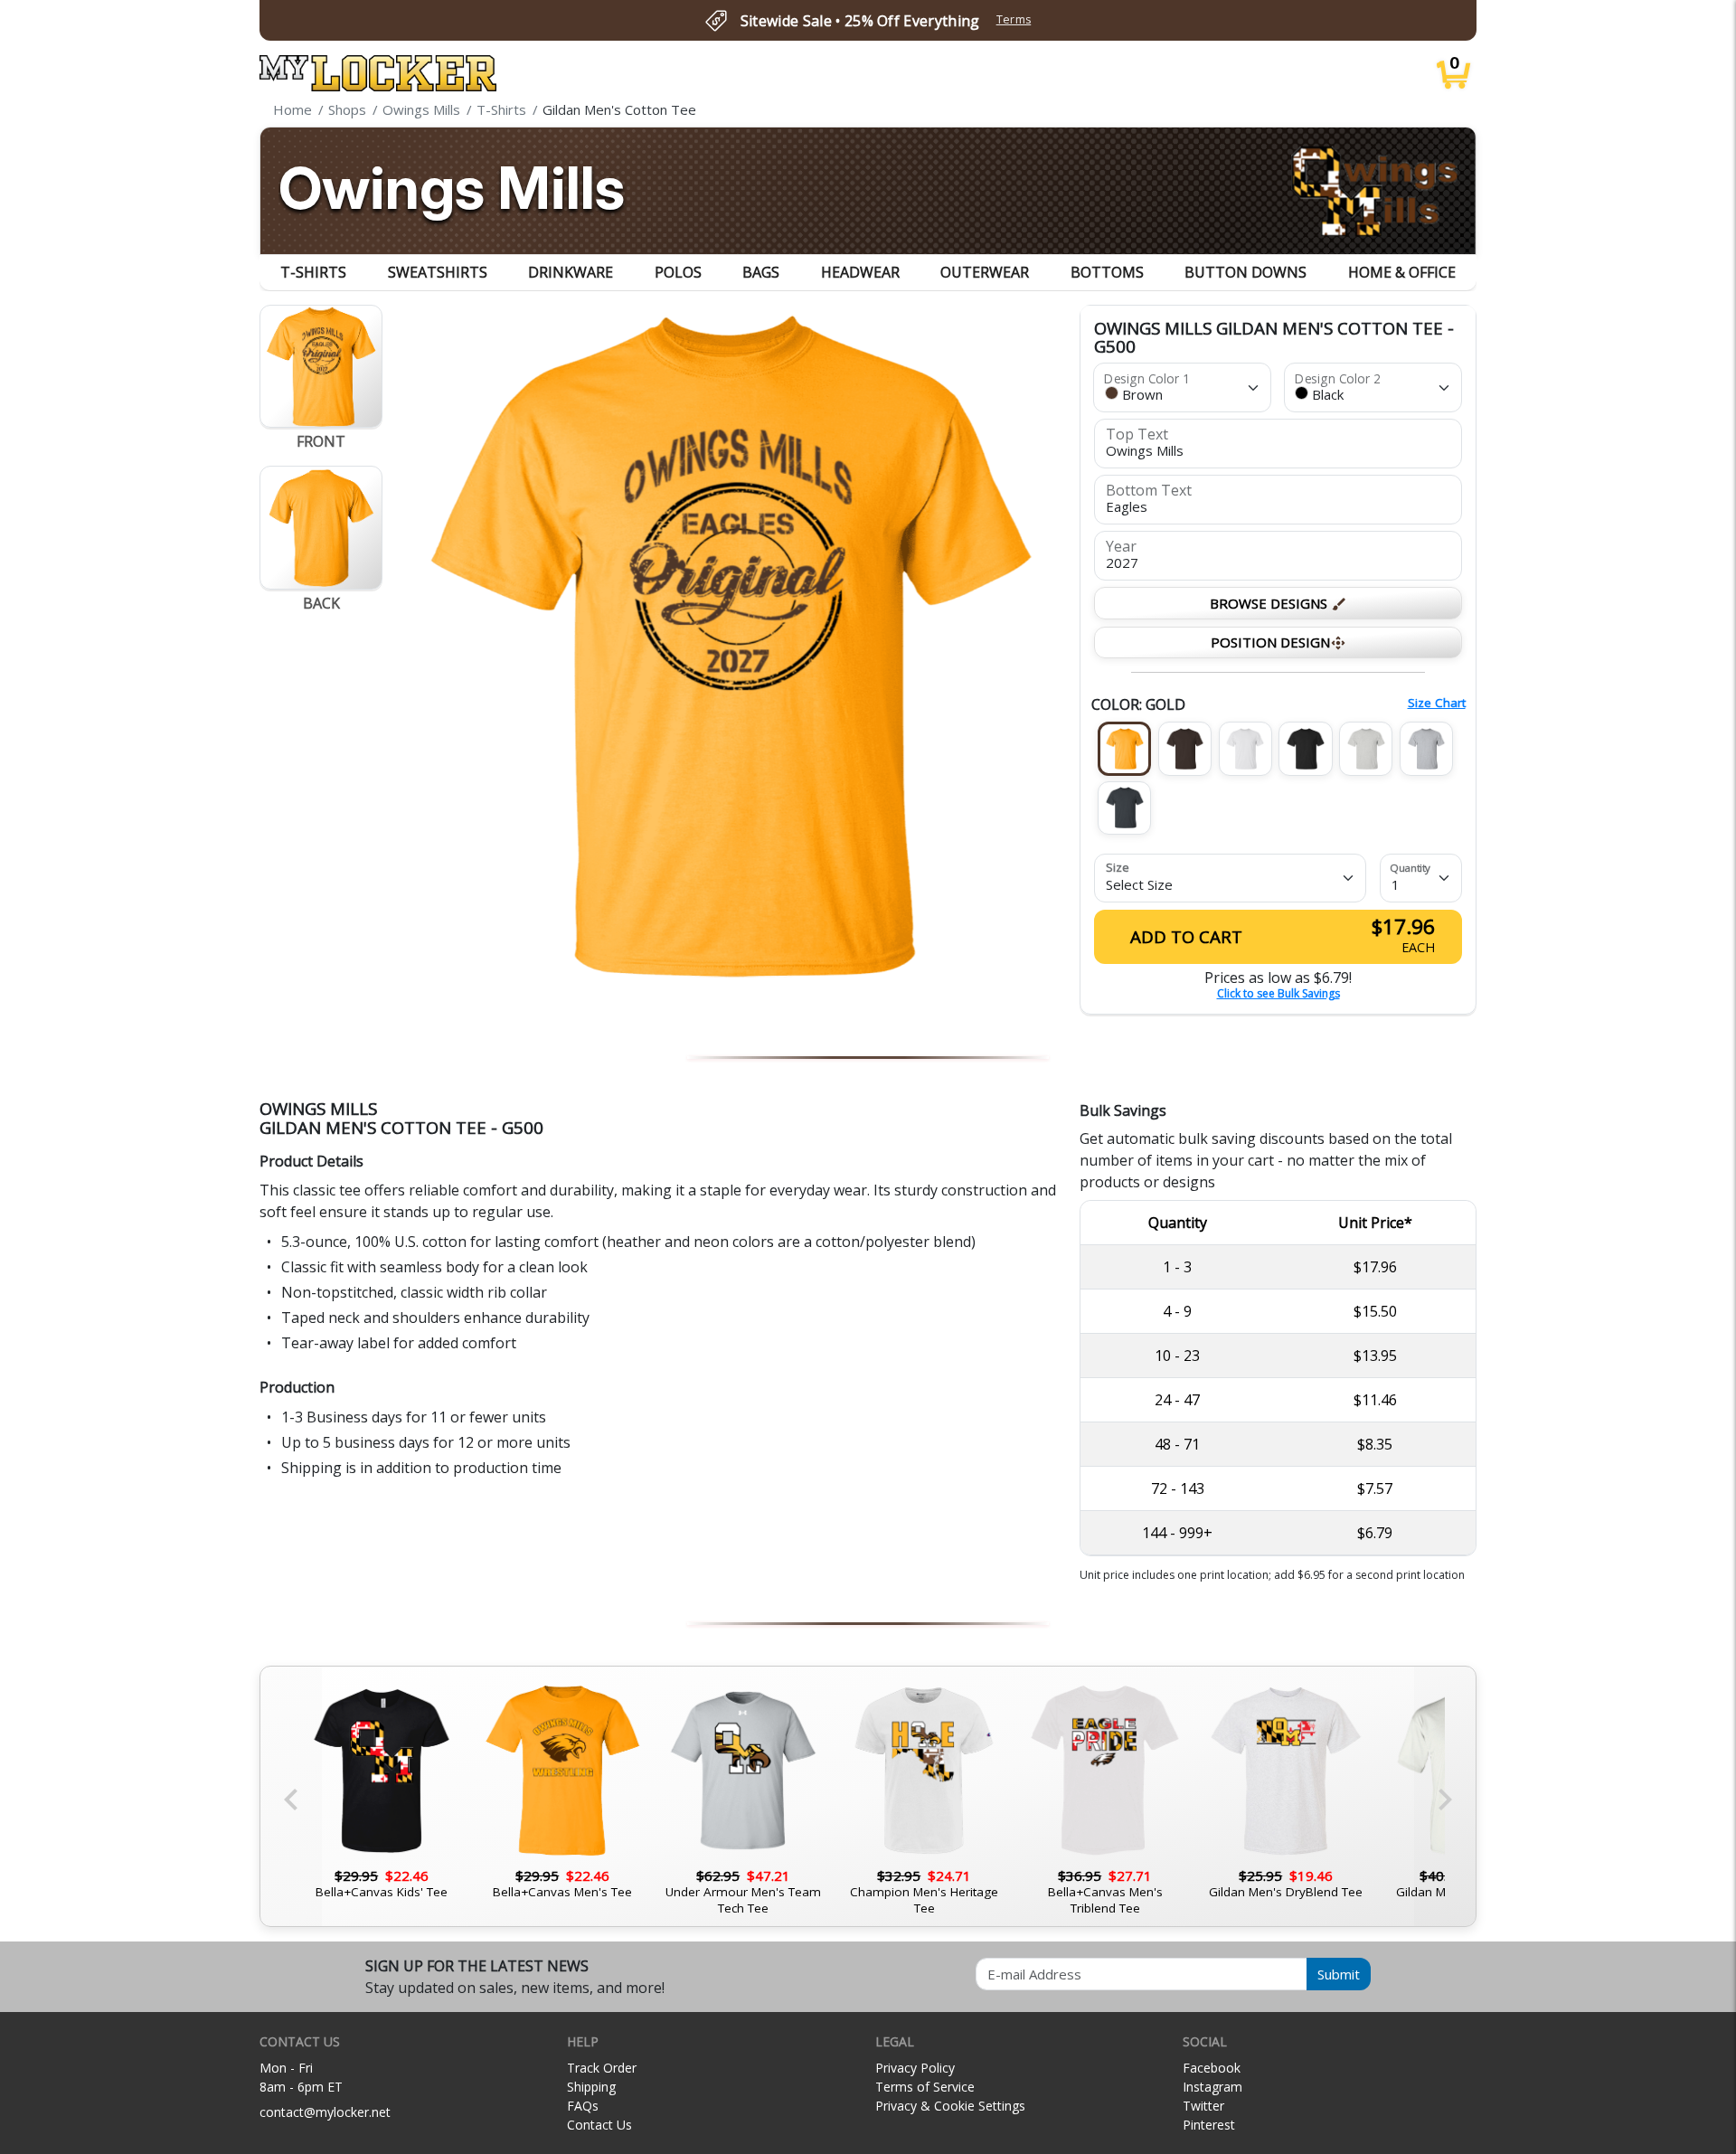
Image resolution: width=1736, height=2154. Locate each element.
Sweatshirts (438, 272)
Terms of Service (925, 2087)
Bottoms (1107, 272)
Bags (761, 272)
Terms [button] (1014, 19)
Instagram (1212, 2087)
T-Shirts (313, 272)
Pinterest (1209, 2125)
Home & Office (1402, 272)
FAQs (583, 2106)
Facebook (1212, 2068)
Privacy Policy (915, 2068)
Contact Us (599, 2125)
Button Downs (1245, 272)
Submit (1339, 1974)
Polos (678, 272)
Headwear (860, 272)
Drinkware (571, 272)
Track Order (602, 2068)
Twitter (1203, 2106)
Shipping (591, 2087)
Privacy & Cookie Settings (950, 2106)
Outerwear (985, 272)
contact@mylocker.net (325, 2112)
